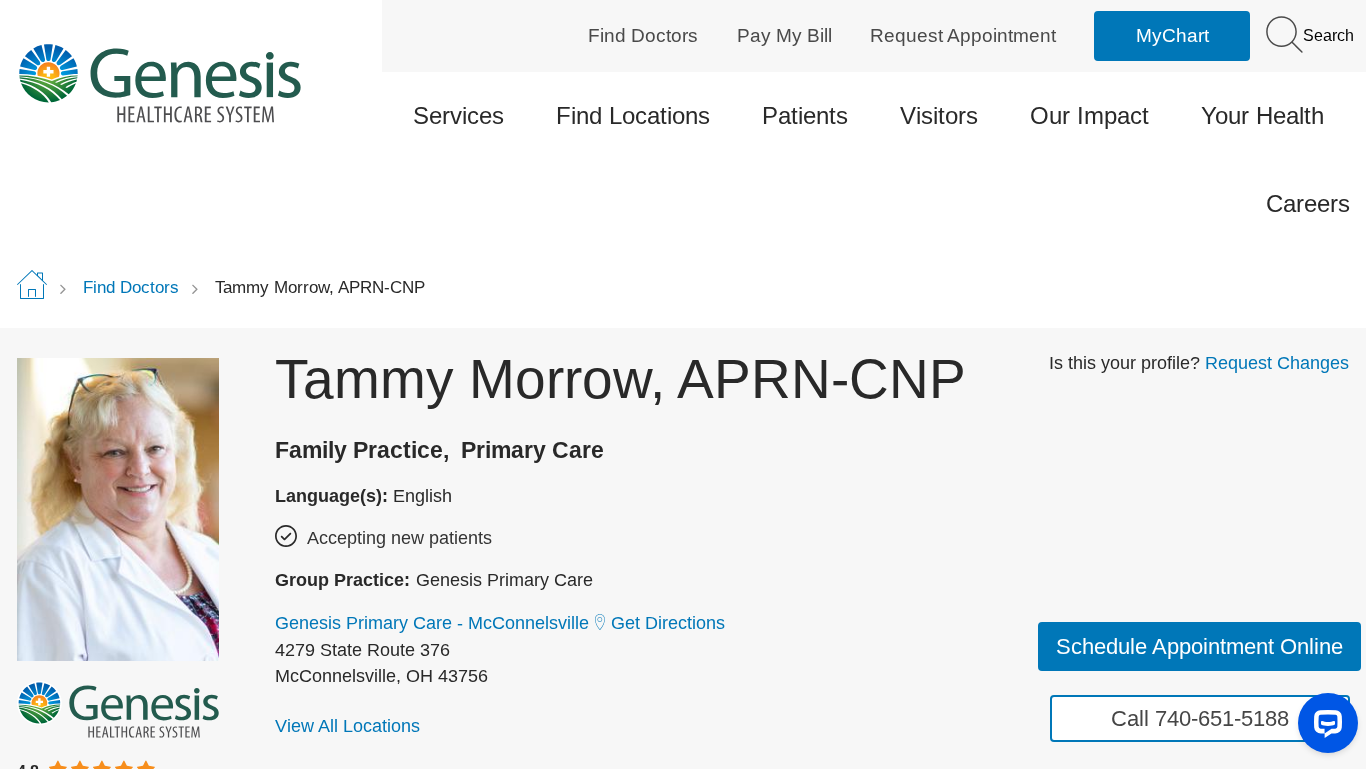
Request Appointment (963, 35)
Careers (1308, 203)
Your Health (1262, 115)
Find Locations (633, 115)
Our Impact (1089, 115)
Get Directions (668, 623)
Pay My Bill (784, 35)
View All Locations (347, 726)
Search (1326, 35)
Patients (805, 115)
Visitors (939, 115)
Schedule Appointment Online (1199, 646)
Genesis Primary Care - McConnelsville (432, 623)
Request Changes (1277, 363)
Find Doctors (643, 35)
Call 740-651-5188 (1200, 718)
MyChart (1172, 35)
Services (458, 115)
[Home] (174, 82)
